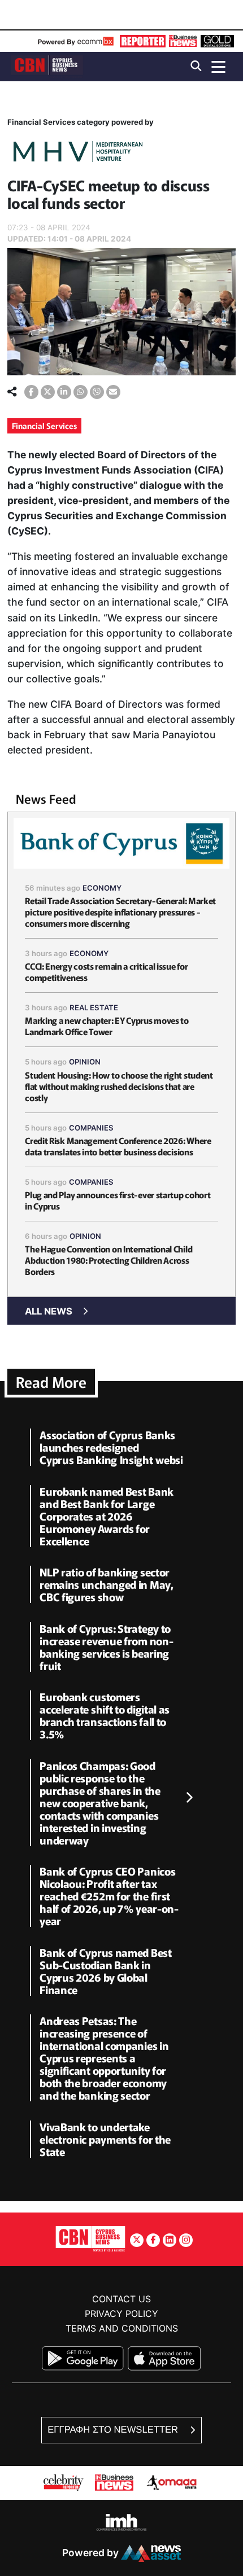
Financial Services (44, 426)
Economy (102, 888)
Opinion (85, 1062)
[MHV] (78, 153)
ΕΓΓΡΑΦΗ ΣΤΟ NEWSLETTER (114, 2430)
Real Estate (94, 1007)
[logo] (47, 66)
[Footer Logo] (90, 2238)
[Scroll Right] (189, 1798)
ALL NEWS (49, 1311)
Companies (91, 1128)
